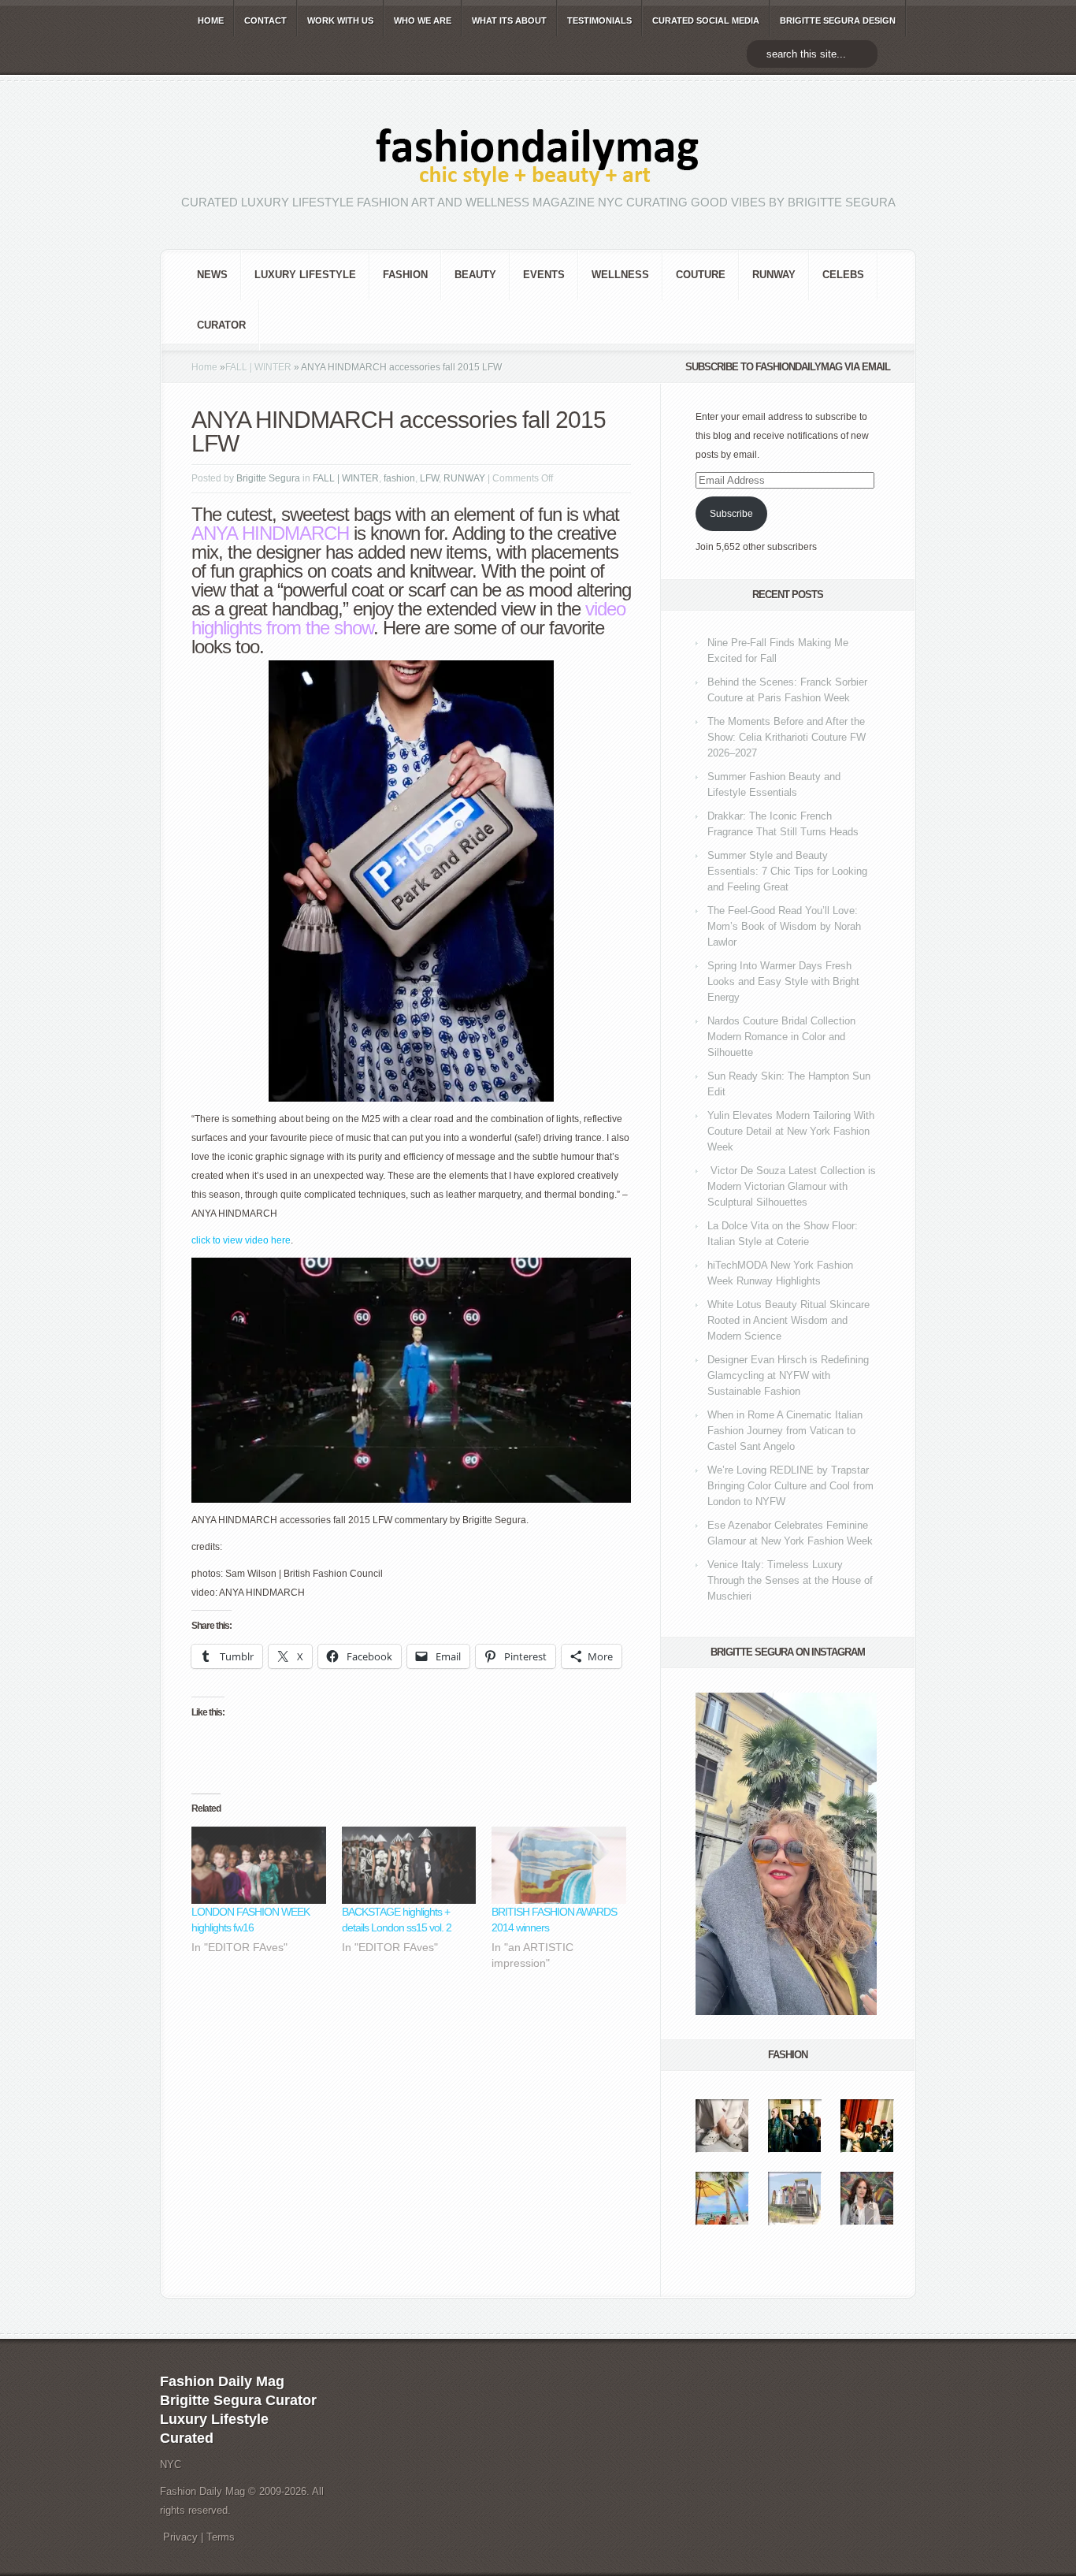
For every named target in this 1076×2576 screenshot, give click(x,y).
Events (544, 275)
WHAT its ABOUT (509, 20)
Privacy (180, 2537)
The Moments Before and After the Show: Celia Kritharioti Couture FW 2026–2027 (787, 737)
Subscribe (731, 514)
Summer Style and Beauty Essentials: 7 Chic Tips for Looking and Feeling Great (787, 871)
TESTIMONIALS (599, 20)
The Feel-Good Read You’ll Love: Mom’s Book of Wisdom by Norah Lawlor (784, 926)
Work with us (340, 20)
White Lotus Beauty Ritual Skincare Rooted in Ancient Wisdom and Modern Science (788, 1320)
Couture (701, 275)
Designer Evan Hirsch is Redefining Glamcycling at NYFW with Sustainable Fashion (788, 1375)
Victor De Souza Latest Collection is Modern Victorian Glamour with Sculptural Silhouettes (792, 1186)
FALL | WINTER (258, 367)
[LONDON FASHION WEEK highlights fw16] (259, 1865)
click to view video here (241, 1240)
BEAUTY (475, 275)
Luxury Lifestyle (305, 275)
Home (204, 367)
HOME (211, 20)
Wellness (620, 275)
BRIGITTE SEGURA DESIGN (838, 20)
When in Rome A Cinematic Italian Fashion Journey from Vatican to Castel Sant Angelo (785, 1431)
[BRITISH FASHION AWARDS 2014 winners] (559, 1865)
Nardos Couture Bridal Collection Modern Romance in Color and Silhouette (781, 1037)
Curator (221, 325)
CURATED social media (706, 20)
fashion (405, 275)
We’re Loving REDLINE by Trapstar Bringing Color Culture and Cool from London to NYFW (790, 1486)
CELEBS (843, 275)
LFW (429, 478)
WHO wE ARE (423, 20)
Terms (221, 2537)
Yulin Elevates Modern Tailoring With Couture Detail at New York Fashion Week (791, 1131)
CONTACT (265, 20)
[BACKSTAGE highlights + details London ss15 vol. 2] (409, 1865)
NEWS (212, 275)
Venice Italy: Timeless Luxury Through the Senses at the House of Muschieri (790, 1580)
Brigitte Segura (268, 478)
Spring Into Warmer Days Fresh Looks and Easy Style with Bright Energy (783, 981)
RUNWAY (774, 275)
